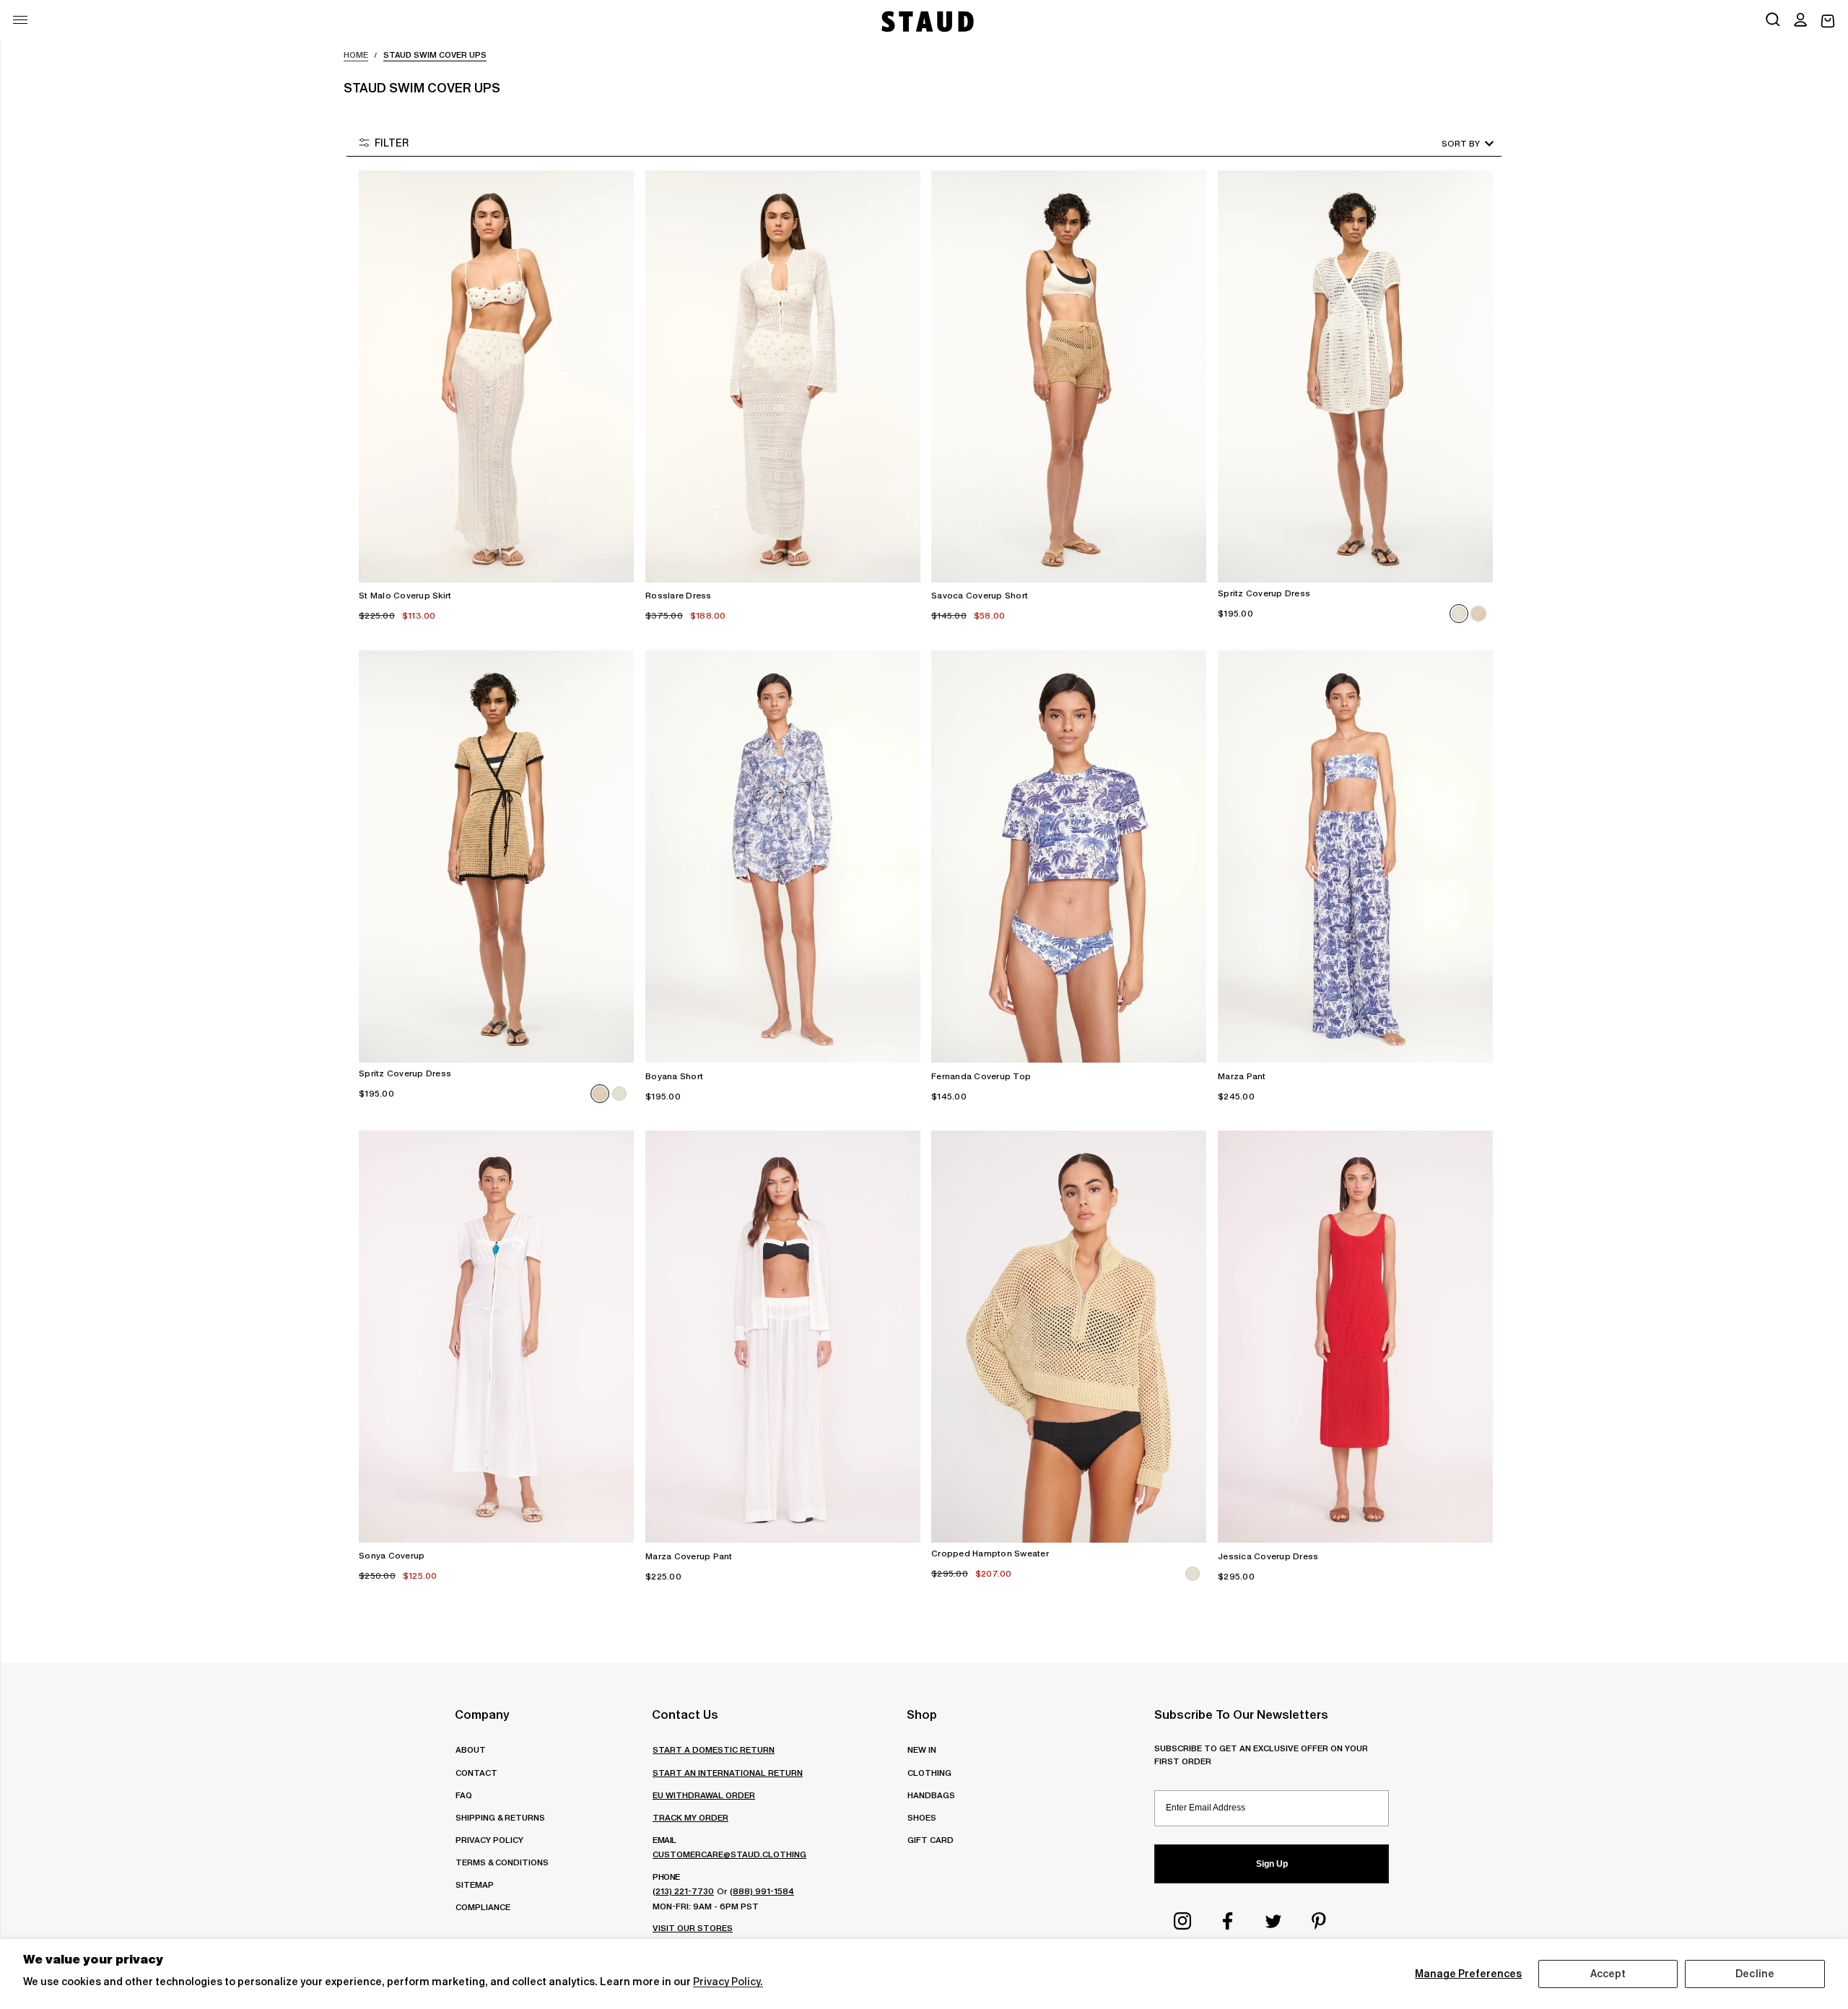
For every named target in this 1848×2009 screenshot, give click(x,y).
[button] (1800, 21)
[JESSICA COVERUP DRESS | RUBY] (1355, 1337)
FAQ (464, 1795)
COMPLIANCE (483, 1907)
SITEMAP (475, 1884)
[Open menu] (20, 20)
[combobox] (1447, 143)
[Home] (926, 21)
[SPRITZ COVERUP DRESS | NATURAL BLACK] (496, 857)
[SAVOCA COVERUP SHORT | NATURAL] (1069, 376)
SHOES (922, 1817)
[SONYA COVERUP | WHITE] (496, 1337)
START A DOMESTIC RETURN (714, 1749)
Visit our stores (693, 1928)
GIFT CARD (930, 1840)
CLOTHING (929, 1773)
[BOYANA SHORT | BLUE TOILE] (783, 857)
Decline (1755, 1974)
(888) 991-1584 (762, 1891)
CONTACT (476, 1773)
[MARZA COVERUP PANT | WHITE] (783, 1337)
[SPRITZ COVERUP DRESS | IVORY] (1355, 376)
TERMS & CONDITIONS (502, 1862)
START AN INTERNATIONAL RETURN (728, 1773)
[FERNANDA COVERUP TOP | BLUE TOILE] (1069, 857)
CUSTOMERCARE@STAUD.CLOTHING (729, 1854)
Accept (1608, 1974)
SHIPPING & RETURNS (500, 1817)
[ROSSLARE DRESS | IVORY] (783, 376)
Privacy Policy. (728, 1982)
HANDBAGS (931, 1795)
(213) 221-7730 (683, 1891)
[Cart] (1828, 21)
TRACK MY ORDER (690, 1817)
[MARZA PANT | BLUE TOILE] (1355, 857)
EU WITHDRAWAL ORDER (704, 1795)
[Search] (1773, 21)
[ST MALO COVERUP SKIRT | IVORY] (496, 376)
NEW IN (922, 1749)
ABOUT (471, 1749)
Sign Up (1272, 1864)
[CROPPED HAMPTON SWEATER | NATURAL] (1069, 1337)
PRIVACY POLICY (489, 1840)
